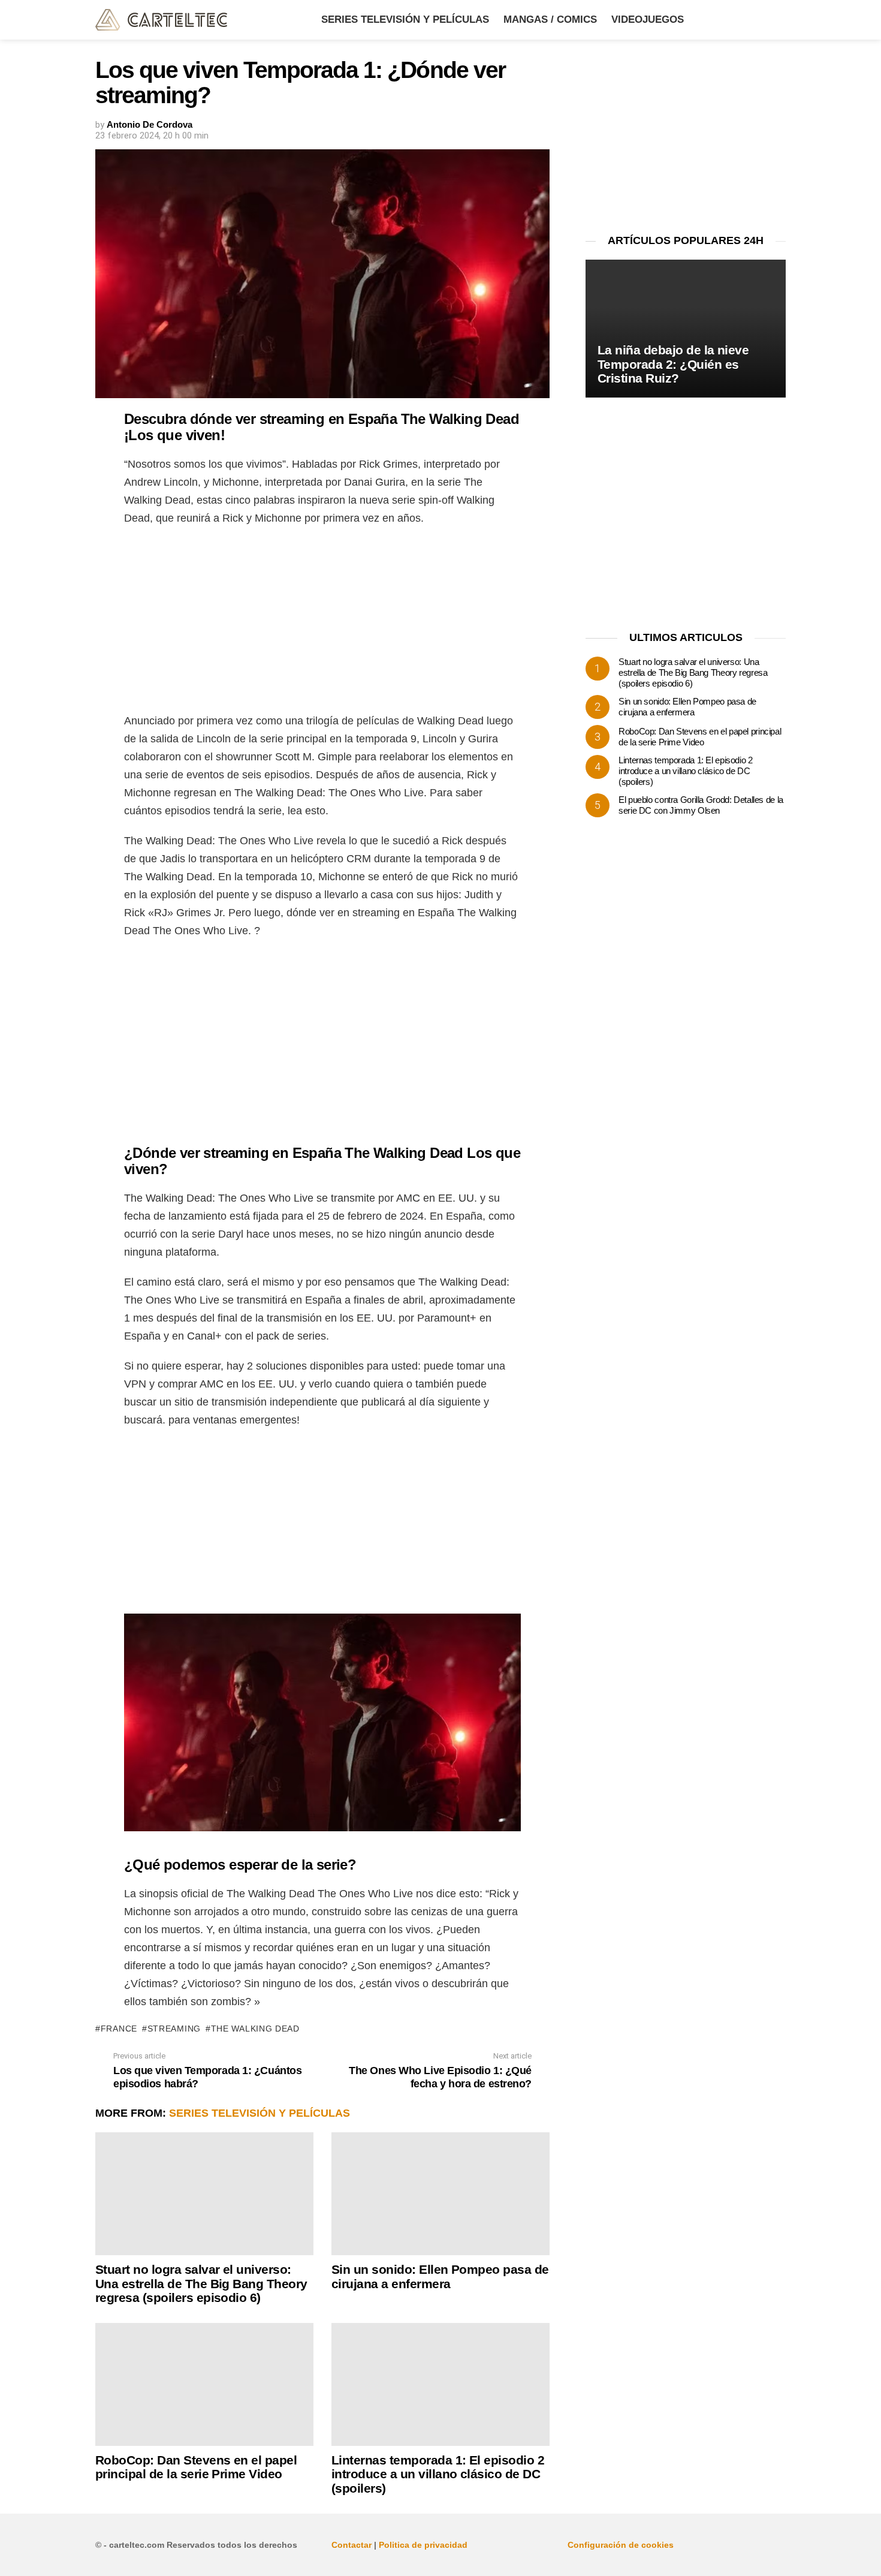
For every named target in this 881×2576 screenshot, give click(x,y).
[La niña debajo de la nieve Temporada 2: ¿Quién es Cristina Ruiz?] (686, 329)
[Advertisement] (322, 623)
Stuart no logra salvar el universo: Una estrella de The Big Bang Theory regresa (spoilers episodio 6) (201, 2283)
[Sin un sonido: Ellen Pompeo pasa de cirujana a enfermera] (441, 2194)
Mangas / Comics (550, 19)
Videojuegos (648, 19)
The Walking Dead (255, 2029)
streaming (174, 2029)
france (119, 2029)
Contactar (352, 2545)
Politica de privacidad (423, 2545)
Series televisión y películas (405, 19)
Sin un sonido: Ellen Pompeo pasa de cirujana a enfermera (440, 2276)
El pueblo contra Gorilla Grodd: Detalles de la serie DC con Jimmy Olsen (701, 805)
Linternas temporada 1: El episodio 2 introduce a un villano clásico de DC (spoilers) (438, 2474)
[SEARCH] (779, 20)
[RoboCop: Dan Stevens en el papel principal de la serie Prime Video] (204, 2384)
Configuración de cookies (621, 2545)
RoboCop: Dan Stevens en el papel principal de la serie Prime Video (196, 2467)
